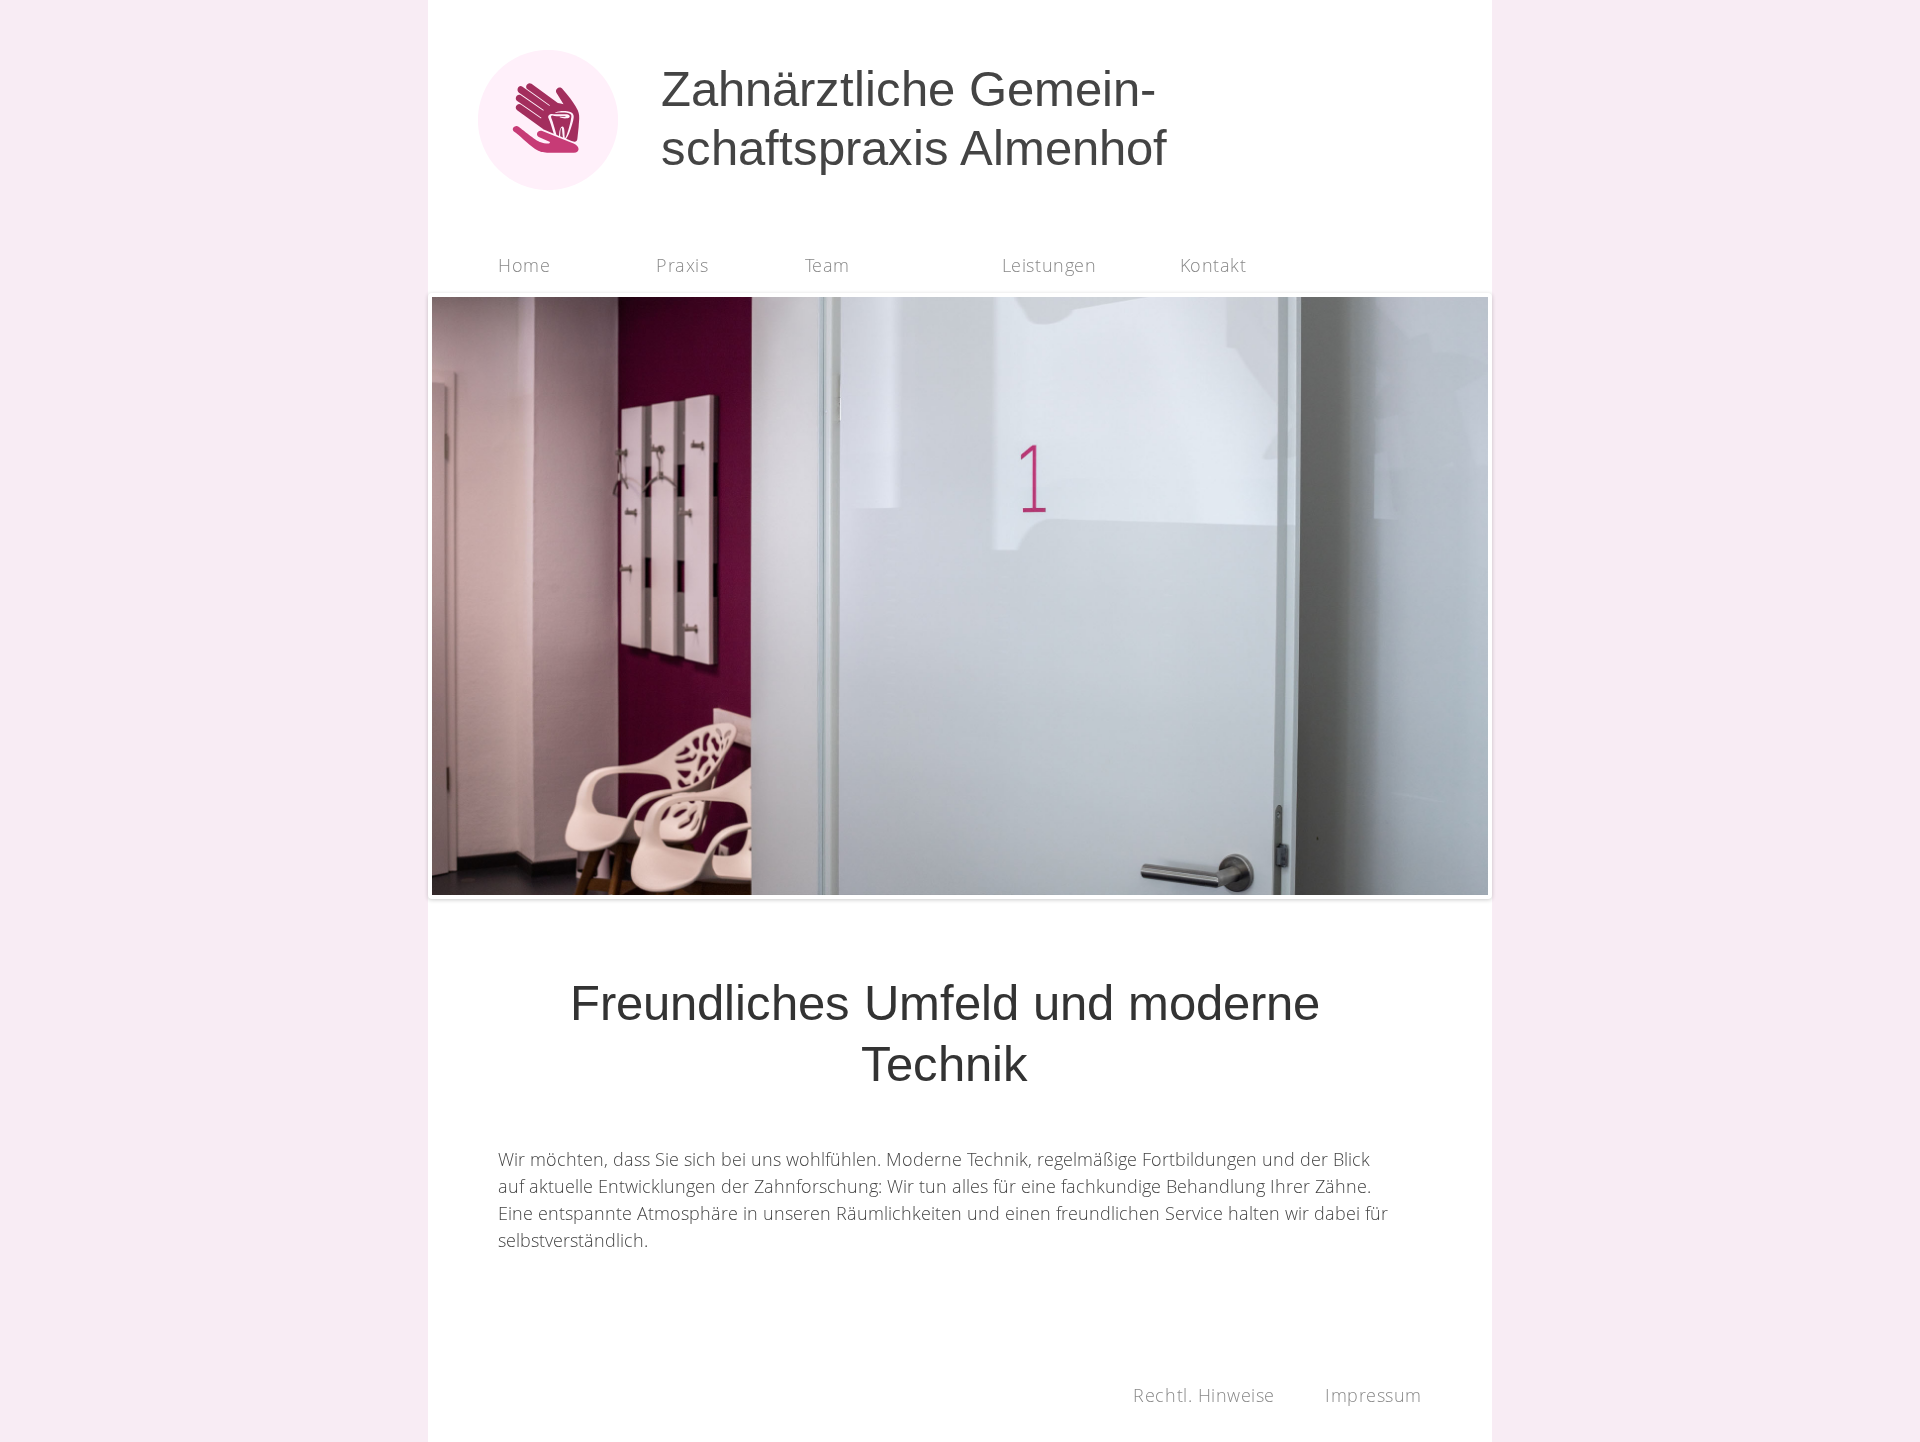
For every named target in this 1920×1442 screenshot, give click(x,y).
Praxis (682, 265)
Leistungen (1049, 265)
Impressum (1373, 1395)
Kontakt (1213, 265)
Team (827, 265)
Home (524, 265)
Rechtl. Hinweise (1204, 1395)
